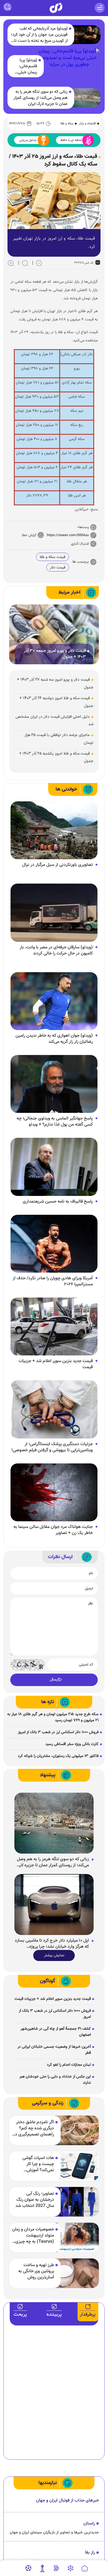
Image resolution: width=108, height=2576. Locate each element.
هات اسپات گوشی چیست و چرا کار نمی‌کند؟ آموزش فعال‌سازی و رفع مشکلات (38, 2164)
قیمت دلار (58, 568)
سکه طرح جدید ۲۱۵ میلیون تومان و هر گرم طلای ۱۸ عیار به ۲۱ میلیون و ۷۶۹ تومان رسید (53, 1717)
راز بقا (90, 2553)
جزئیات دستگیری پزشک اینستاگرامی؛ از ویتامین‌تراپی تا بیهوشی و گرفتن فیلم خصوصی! (52, 1447)
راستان (89, 2524)
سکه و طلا (67, 123)
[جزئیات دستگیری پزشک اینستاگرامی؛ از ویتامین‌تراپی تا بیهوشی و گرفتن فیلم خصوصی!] (54, 1410)
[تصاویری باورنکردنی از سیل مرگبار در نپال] (54, 831)
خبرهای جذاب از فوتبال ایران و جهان (67, 2501)
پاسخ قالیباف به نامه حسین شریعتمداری (58, 1202)
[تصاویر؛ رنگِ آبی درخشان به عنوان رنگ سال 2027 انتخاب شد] (76, 2202)
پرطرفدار (88, 2315)
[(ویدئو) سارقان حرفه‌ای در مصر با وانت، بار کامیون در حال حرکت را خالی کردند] (54, 913)
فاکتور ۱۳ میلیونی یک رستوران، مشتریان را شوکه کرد (58, 1756)
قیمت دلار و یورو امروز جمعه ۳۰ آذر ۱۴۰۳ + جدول (55, 654)
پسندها (84, 527)
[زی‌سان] (56, 8)
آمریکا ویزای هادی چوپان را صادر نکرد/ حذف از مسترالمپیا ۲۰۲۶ (53, 1281)
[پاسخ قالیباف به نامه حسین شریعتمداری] (54, 1167)
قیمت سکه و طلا (52, 557)
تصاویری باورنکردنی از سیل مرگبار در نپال (57, 865)
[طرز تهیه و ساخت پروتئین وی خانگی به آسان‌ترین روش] (76, 2273)
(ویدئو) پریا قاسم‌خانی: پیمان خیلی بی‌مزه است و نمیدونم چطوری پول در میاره (24, 66)
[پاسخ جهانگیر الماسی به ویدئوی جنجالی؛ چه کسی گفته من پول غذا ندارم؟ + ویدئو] (54, 1084)
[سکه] (56, 2568)
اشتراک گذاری (80, 544)
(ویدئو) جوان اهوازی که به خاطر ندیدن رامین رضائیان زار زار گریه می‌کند (54, 1039)
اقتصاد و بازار (87, 123)
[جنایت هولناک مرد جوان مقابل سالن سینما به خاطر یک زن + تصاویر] (54, 1492)
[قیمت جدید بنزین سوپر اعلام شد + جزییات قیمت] (54, 1327)
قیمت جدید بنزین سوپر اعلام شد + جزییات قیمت (56, 1364)
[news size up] (11, 263)
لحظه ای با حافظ (71, 140)
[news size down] (39, 263)
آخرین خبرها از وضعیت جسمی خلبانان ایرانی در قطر (54, 2050)
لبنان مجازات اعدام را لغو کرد (69, 2065)
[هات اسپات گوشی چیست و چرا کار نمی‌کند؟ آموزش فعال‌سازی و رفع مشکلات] (76, 2166)
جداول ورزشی (28, 140)
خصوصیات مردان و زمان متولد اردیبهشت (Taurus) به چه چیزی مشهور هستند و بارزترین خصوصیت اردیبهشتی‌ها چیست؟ (33, 2236)
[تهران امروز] (42, 2568)
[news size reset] (25, 263)
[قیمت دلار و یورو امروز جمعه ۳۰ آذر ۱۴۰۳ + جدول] (54, 634)
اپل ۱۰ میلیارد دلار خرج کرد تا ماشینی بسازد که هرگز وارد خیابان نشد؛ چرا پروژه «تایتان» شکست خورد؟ (52, 1944)
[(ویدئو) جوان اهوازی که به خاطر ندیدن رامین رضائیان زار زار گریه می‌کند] (54, 1001)
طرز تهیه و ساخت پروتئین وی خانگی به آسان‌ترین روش (36, 2271)
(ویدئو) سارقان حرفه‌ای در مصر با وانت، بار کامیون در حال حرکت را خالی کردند (56, 951)
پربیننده (54, 2315)
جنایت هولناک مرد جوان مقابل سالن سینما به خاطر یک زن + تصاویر (53, 1530)
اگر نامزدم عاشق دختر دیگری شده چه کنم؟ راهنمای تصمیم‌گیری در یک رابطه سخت (34, 2129)
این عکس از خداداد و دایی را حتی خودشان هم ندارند (55, 2080)
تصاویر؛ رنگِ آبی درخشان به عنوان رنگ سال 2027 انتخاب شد (35, 2200)
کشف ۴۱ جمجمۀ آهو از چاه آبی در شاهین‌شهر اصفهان (56, 2032)
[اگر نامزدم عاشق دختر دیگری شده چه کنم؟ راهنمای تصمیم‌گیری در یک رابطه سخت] (76, 2130)
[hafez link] (70, 2568)
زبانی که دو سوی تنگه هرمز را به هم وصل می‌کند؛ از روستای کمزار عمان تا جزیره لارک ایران (41, 98)
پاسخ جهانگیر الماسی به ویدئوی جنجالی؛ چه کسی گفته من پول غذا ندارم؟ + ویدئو (55, 1122)
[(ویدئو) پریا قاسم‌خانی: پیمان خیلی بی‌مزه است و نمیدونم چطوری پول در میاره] (69, 66)
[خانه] (85, 2569)
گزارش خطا (29, 535)
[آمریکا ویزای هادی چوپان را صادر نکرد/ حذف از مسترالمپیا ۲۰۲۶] (54, 1244)
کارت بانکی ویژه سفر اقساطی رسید (72, 1744)
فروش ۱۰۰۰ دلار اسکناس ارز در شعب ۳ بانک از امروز (58, 1732)
